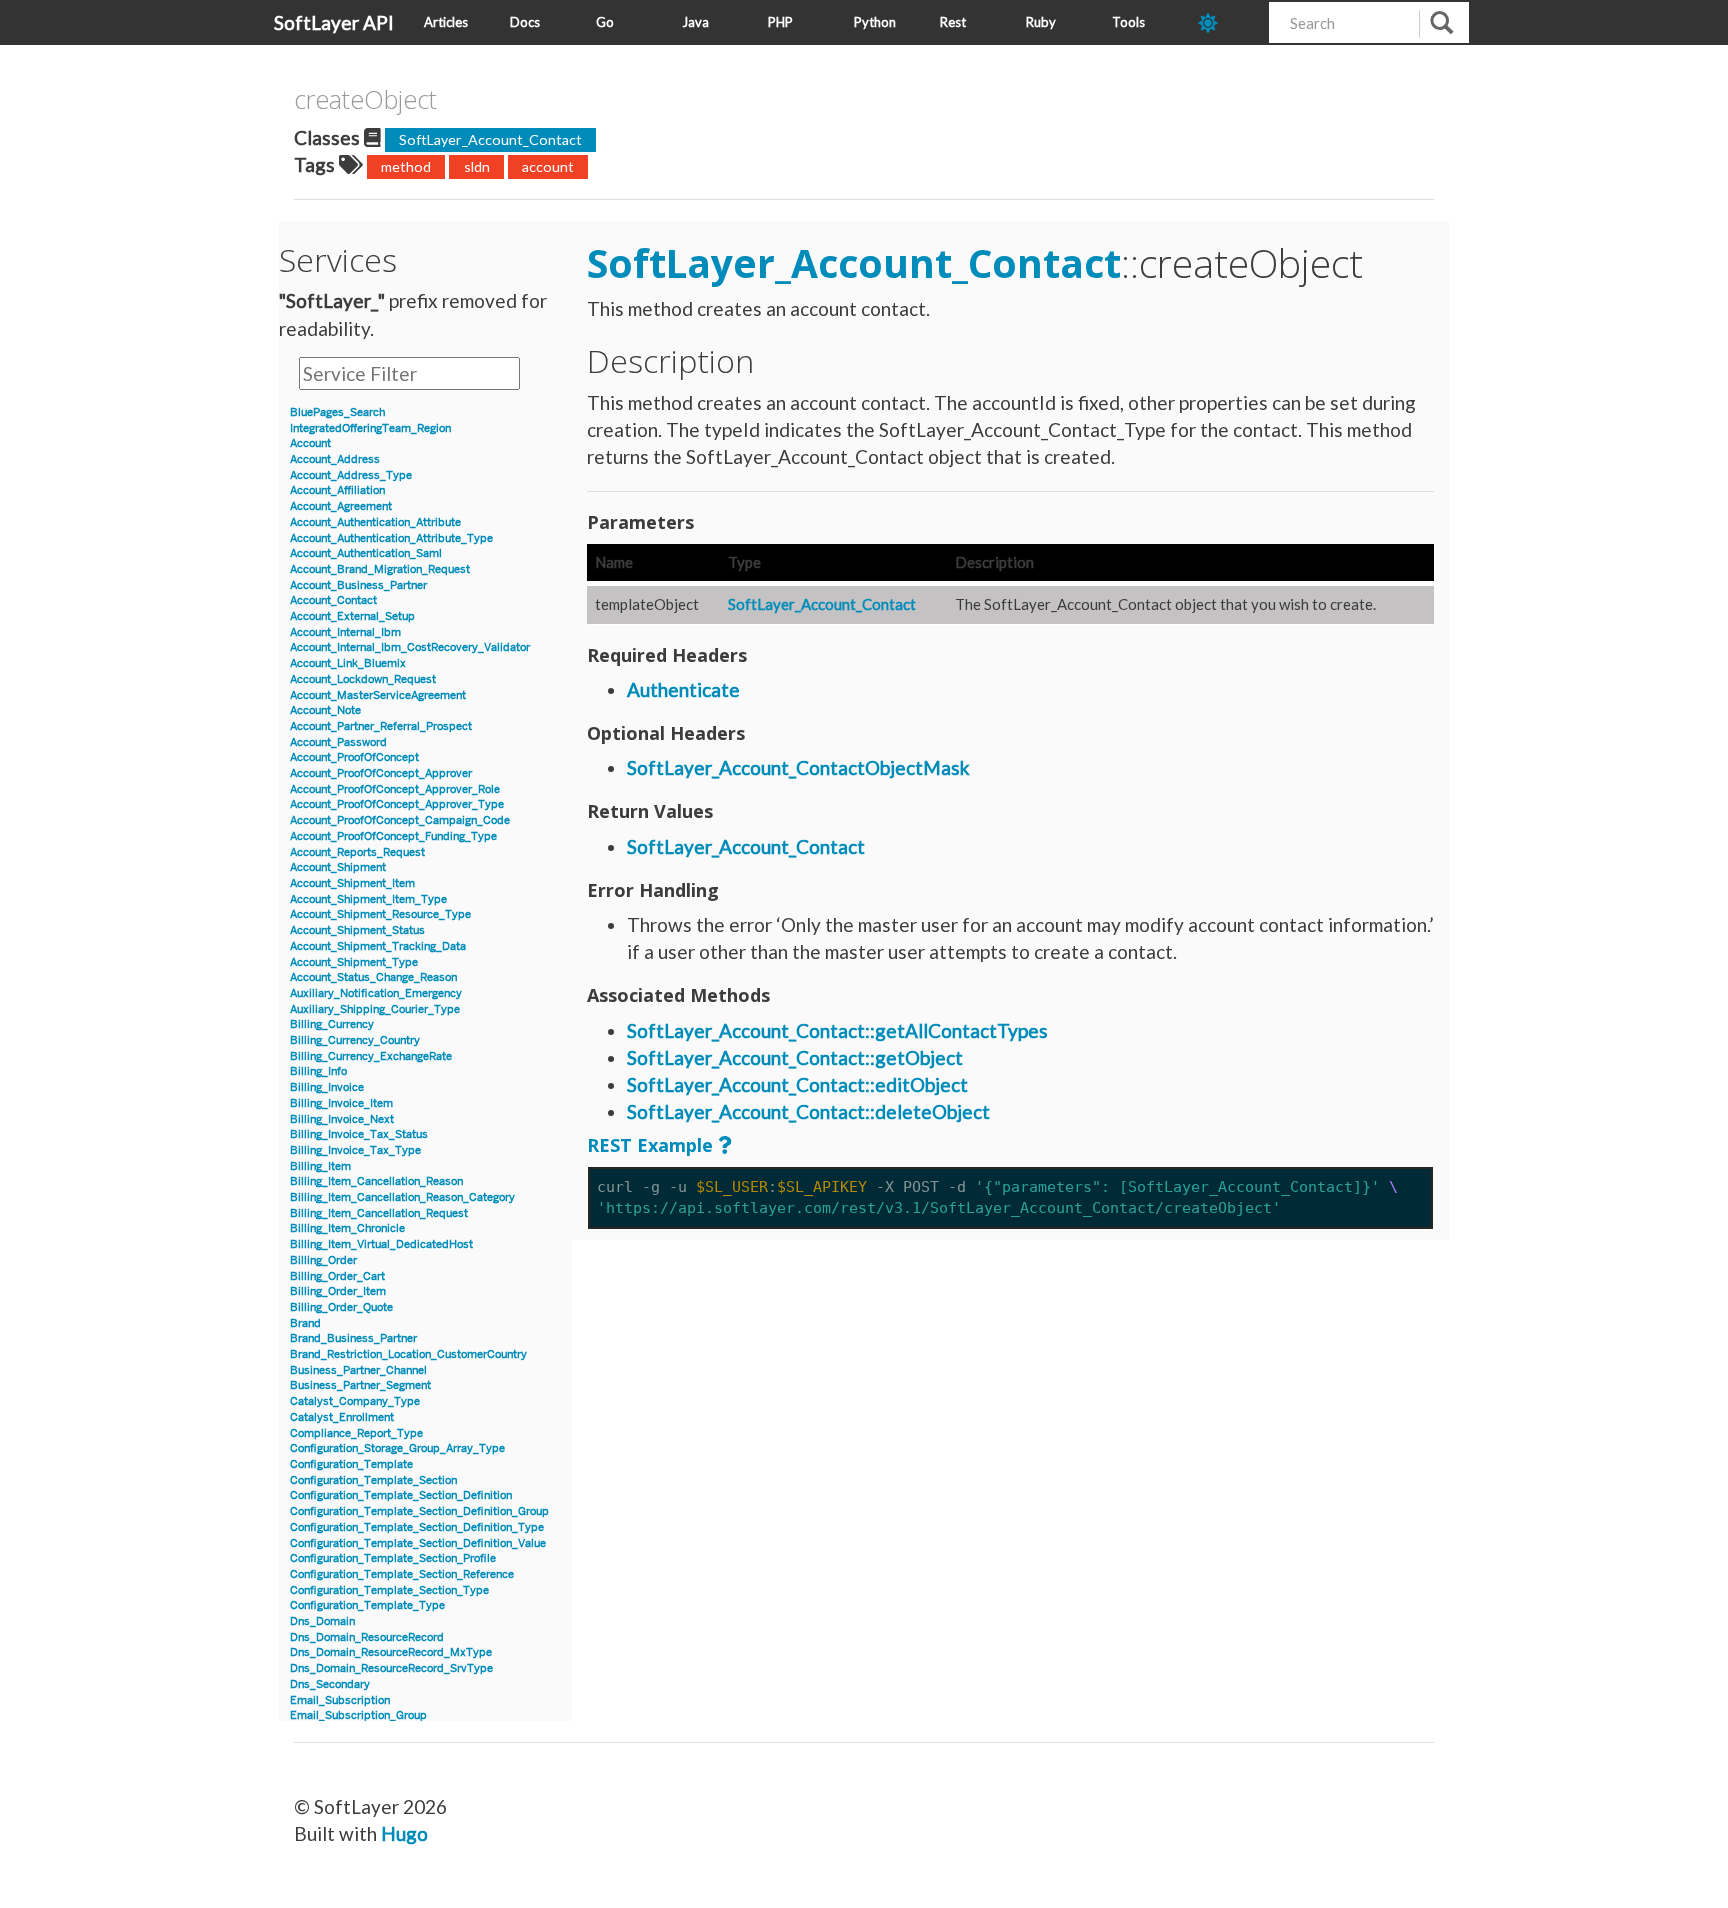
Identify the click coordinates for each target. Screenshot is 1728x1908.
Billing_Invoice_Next (342, 1119)
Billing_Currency (332, 1024)
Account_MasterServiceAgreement (378, 695)
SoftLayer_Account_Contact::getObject (795, 1057)
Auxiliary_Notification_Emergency (376, 993)
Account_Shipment (338, 867)
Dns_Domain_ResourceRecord (367, 1637)
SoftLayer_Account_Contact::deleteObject (808, 1111)
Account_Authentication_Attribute (375, 522)
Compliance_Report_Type (356, 1433)
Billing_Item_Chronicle (347, 1228)
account (548, 166)
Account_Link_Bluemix (348, 663)
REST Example (650, 1145)
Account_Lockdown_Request (363, 679)
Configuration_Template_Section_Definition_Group (419, 1511)
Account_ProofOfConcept (354, 757)
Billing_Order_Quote (341, 1307)
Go (605, 22)
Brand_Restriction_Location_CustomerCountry (408, 1354)
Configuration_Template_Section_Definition (401, 1495)
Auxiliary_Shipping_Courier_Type (375, 1009)
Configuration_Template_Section (373, 1480)
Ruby (1041, 22)
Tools (1128, 22)
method (406, 166)
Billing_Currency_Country (355, 1040)
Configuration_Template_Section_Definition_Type (417, 1527)
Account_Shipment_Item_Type (368, 899)
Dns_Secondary (330, 1684)
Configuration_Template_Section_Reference (402, 1574)
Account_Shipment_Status (357, 930)
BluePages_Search (337, 412)
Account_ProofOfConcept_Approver (381, 773)
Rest (953, 22)
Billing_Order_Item (338, 1291)
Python (875, 22)
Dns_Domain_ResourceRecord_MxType (391, 1652)
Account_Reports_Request (357, 852)
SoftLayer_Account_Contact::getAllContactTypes (837, 1030)
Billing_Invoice (327, 1087)
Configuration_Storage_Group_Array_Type (397, 1448)
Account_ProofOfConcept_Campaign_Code (400, 820)
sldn (477, 166)
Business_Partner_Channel (358, 1370)
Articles (446, 22)
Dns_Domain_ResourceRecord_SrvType (391, 1668)
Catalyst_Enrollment (342, 1417)
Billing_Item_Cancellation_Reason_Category (402, 1197)
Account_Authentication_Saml (366, 553)
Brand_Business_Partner (353, 1338)
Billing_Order (323, 1260)
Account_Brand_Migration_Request (380, 569)
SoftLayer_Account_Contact (490, 139)
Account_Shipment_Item (352, 883)
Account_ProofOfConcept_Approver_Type (397, 804)
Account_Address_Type (351, 475)
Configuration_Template (351, 1464)
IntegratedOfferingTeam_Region (370, 428)
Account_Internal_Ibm (345, 632)
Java (695, 22)
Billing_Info (318, 1071)
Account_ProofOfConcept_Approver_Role (395, 789)
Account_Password (338, 742)
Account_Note (325, 710)
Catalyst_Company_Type (355, 1401)
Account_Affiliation (337, 490)
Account (310, 443)
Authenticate (683, 689)
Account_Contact (333, 600)
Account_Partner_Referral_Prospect (381, 726)
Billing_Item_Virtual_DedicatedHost (381, 1244)
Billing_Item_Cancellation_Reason (376, 1181)
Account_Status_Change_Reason (373, 977)
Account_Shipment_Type (354, 962)
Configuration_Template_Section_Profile (393, 1558)
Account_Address (335, 459)
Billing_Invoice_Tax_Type (355, 1150)
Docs (525, 22)
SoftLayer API (334, 22)
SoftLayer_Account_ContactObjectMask (798, 767)
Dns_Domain (322, 1621)
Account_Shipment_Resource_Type (380, 914)
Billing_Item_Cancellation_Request (379, 1213)
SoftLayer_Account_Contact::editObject (797, 1084)
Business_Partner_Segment (360, 1385)
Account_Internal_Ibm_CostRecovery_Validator (410, 647)
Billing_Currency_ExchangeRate (371, 1056)
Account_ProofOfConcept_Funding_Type (393, 836)
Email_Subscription (340, 1700)
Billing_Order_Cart (337, 1276)
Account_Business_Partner (358, 585)
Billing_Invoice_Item (341, 1103)
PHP (780, 22)
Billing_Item (320, 1166)
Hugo (404, 1833)
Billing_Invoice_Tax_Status (359, 1134)
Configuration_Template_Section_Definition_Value (418, 1543)
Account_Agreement (341, 506)
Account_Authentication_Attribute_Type (391, 538)
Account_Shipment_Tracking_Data (378, 946)
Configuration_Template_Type (367, 1605)
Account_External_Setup (352, 616)
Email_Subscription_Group (358, 1715)
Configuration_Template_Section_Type (389, 1590)
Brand (305, 1323)
